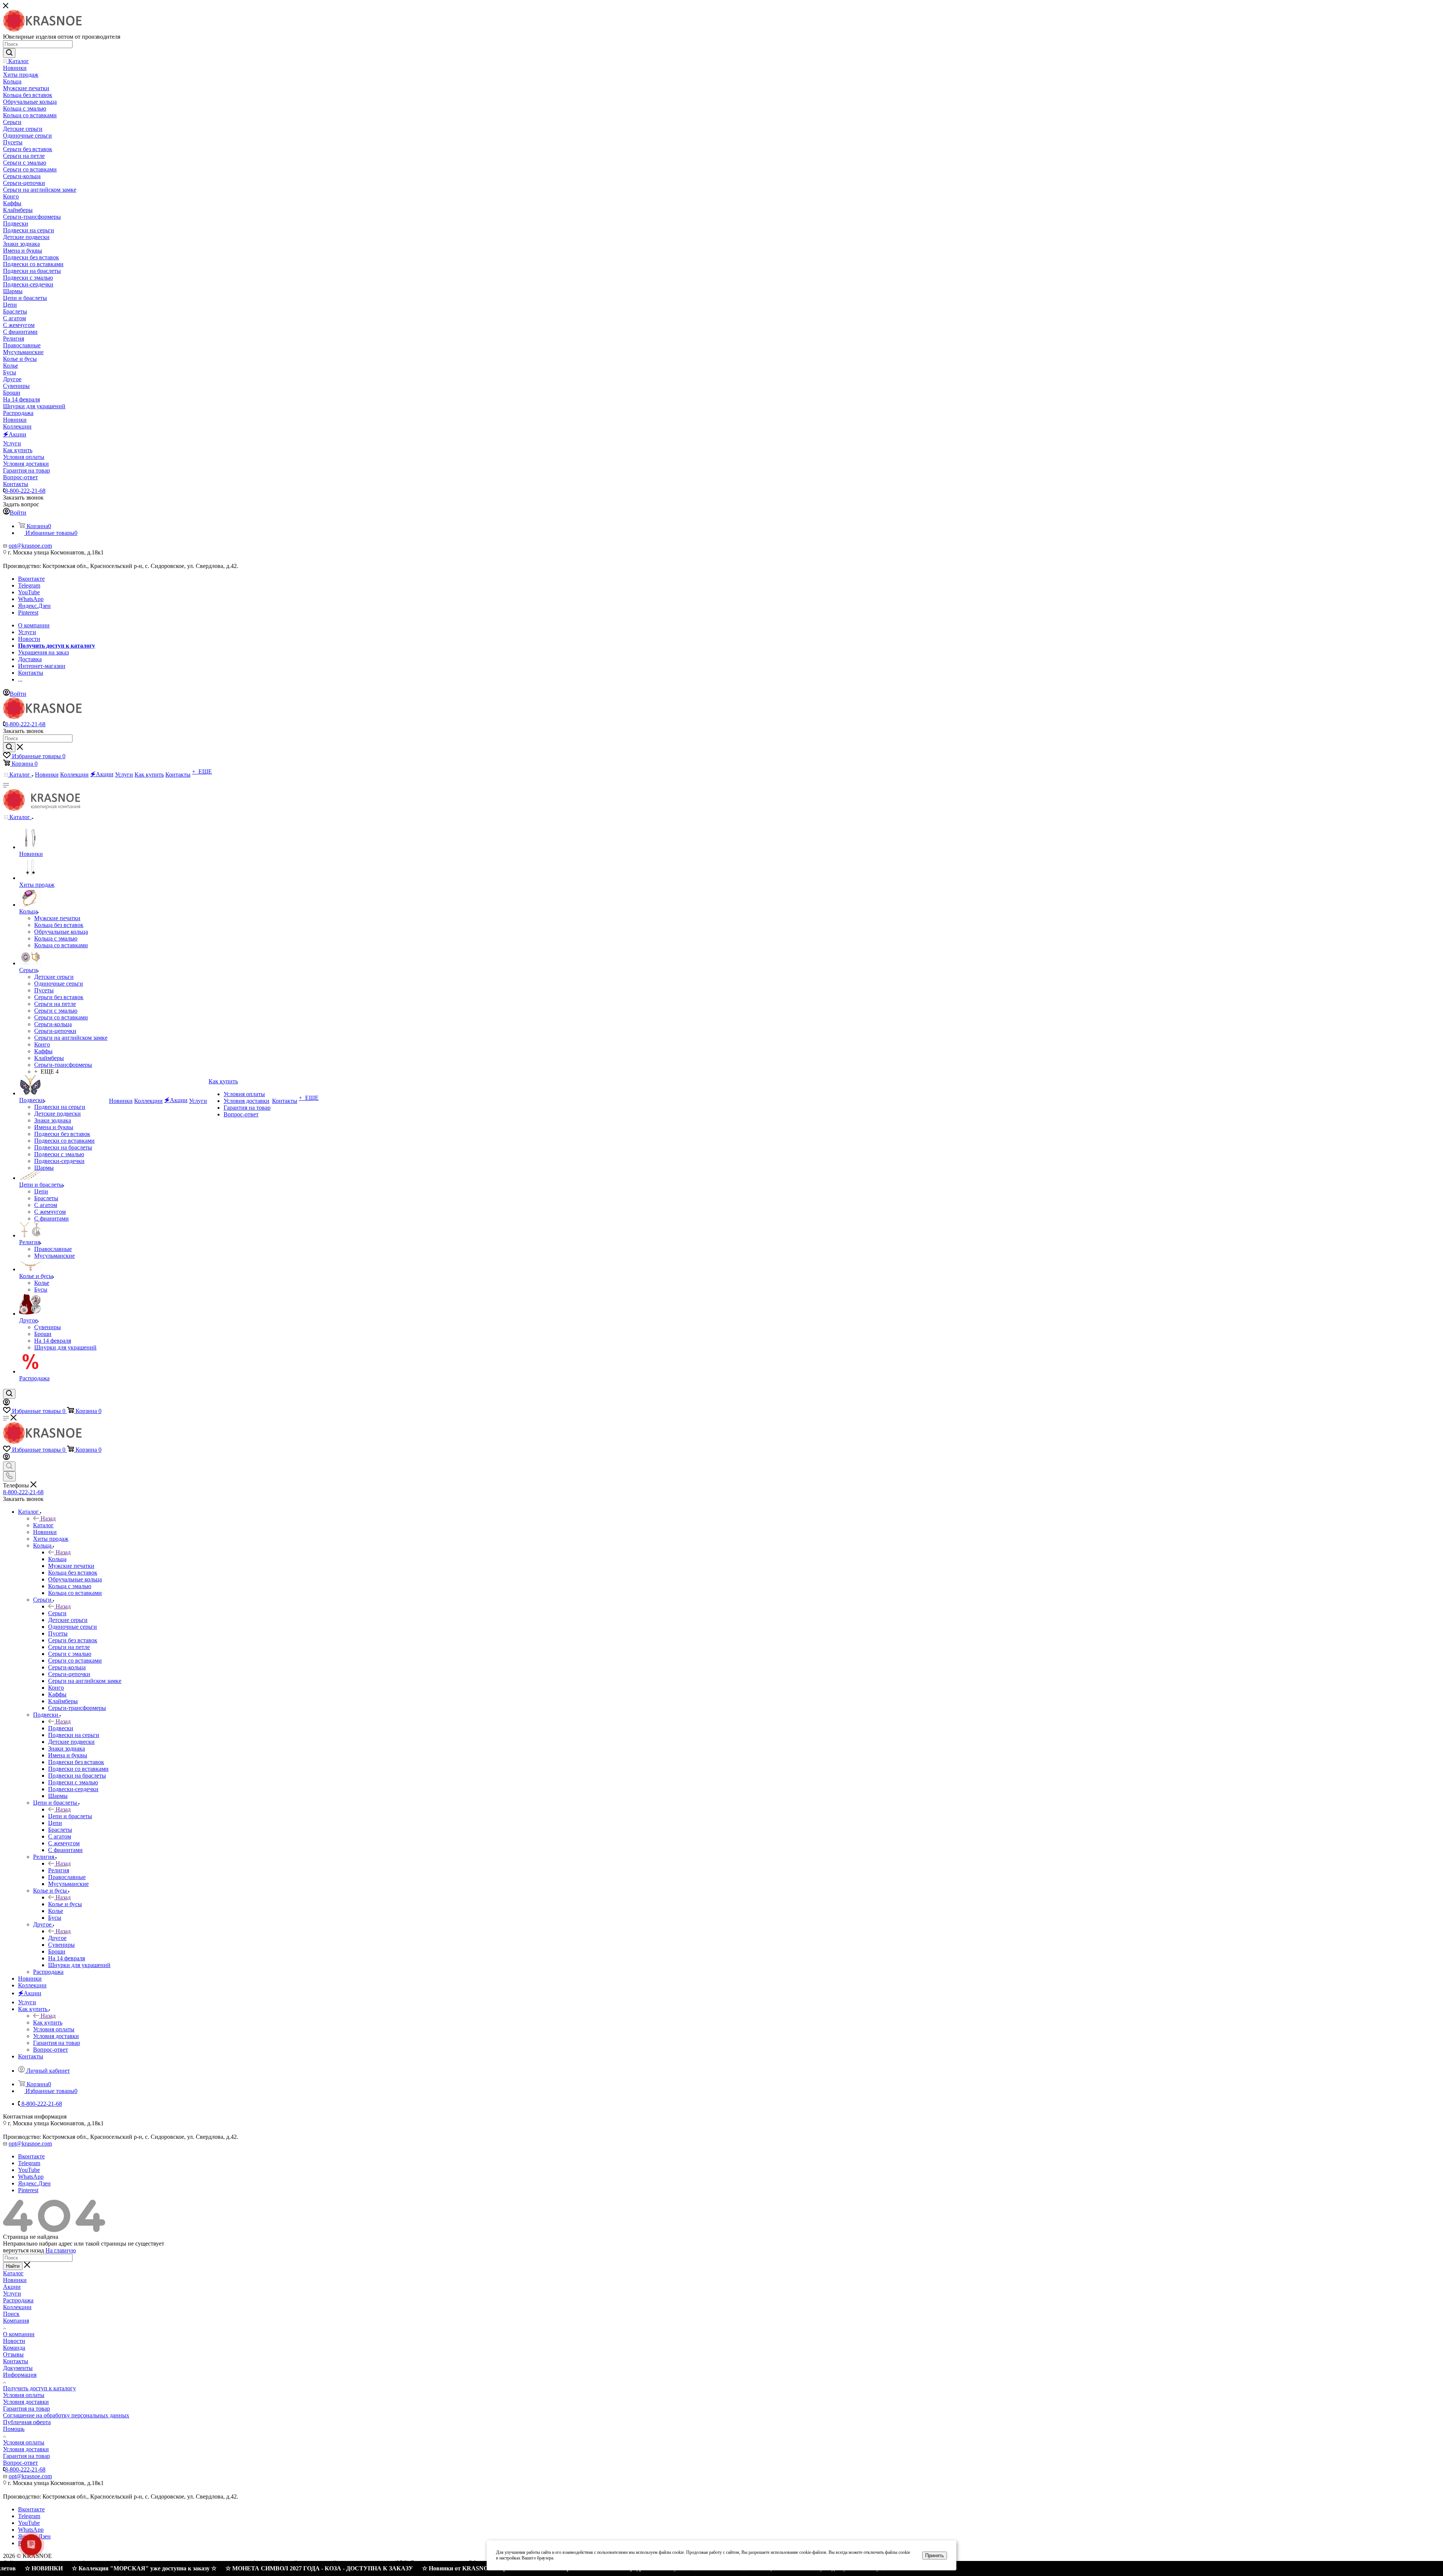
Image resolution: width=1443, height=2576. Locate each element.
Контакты (16, 2361)
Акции (12, 2287)
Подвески (61, 1728)
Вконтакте (31, 579)
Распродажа (18, 2300)
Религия (59, 1870)
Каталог (43, 1525)
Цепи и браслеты (70, 1816)
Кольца (57, 1559)
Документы (18, 2368)
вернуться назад (23, 2250)
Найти (13, 2266)
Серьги (57, 1613)
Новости (14, 2341)
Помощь (14, 2429)
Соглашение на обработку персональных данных (66, 2415)
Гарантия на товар (26, 2409)
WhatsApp (31, 599)
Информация (20, 2375)
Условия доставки (26, 2402)
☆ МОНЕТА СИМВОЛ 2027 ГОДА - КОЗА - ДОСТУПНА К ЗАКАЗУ (206, 2568)
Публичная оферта (27, 2422)
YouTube (29, 592)
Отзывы (13, 2354)
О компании (19, 2334)
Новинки (15, 2280)
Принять (935, 2556)
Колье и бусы (65, 1904)
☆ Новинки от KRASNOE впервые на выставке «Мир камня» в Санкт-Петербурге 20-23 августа (440, 2568)
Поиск (11, 2314)
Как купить (48, 2022)
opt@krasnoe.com (30, 546)
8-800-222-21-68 (25, 491)
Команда (14, 2348)
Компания (16, 2321)
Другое (57, 1938)
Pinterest (28, 613)
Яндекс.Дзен (34, 606)
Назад (48, 1518)
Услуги (12, 2294)
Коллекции (17, 2307)
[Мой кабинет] (6, 1403)
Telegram (29, 585)
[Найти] (9, 53)
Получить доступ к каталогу (39, 2388)
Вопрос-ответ (20, 2463)
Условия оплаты (24, 2395)
